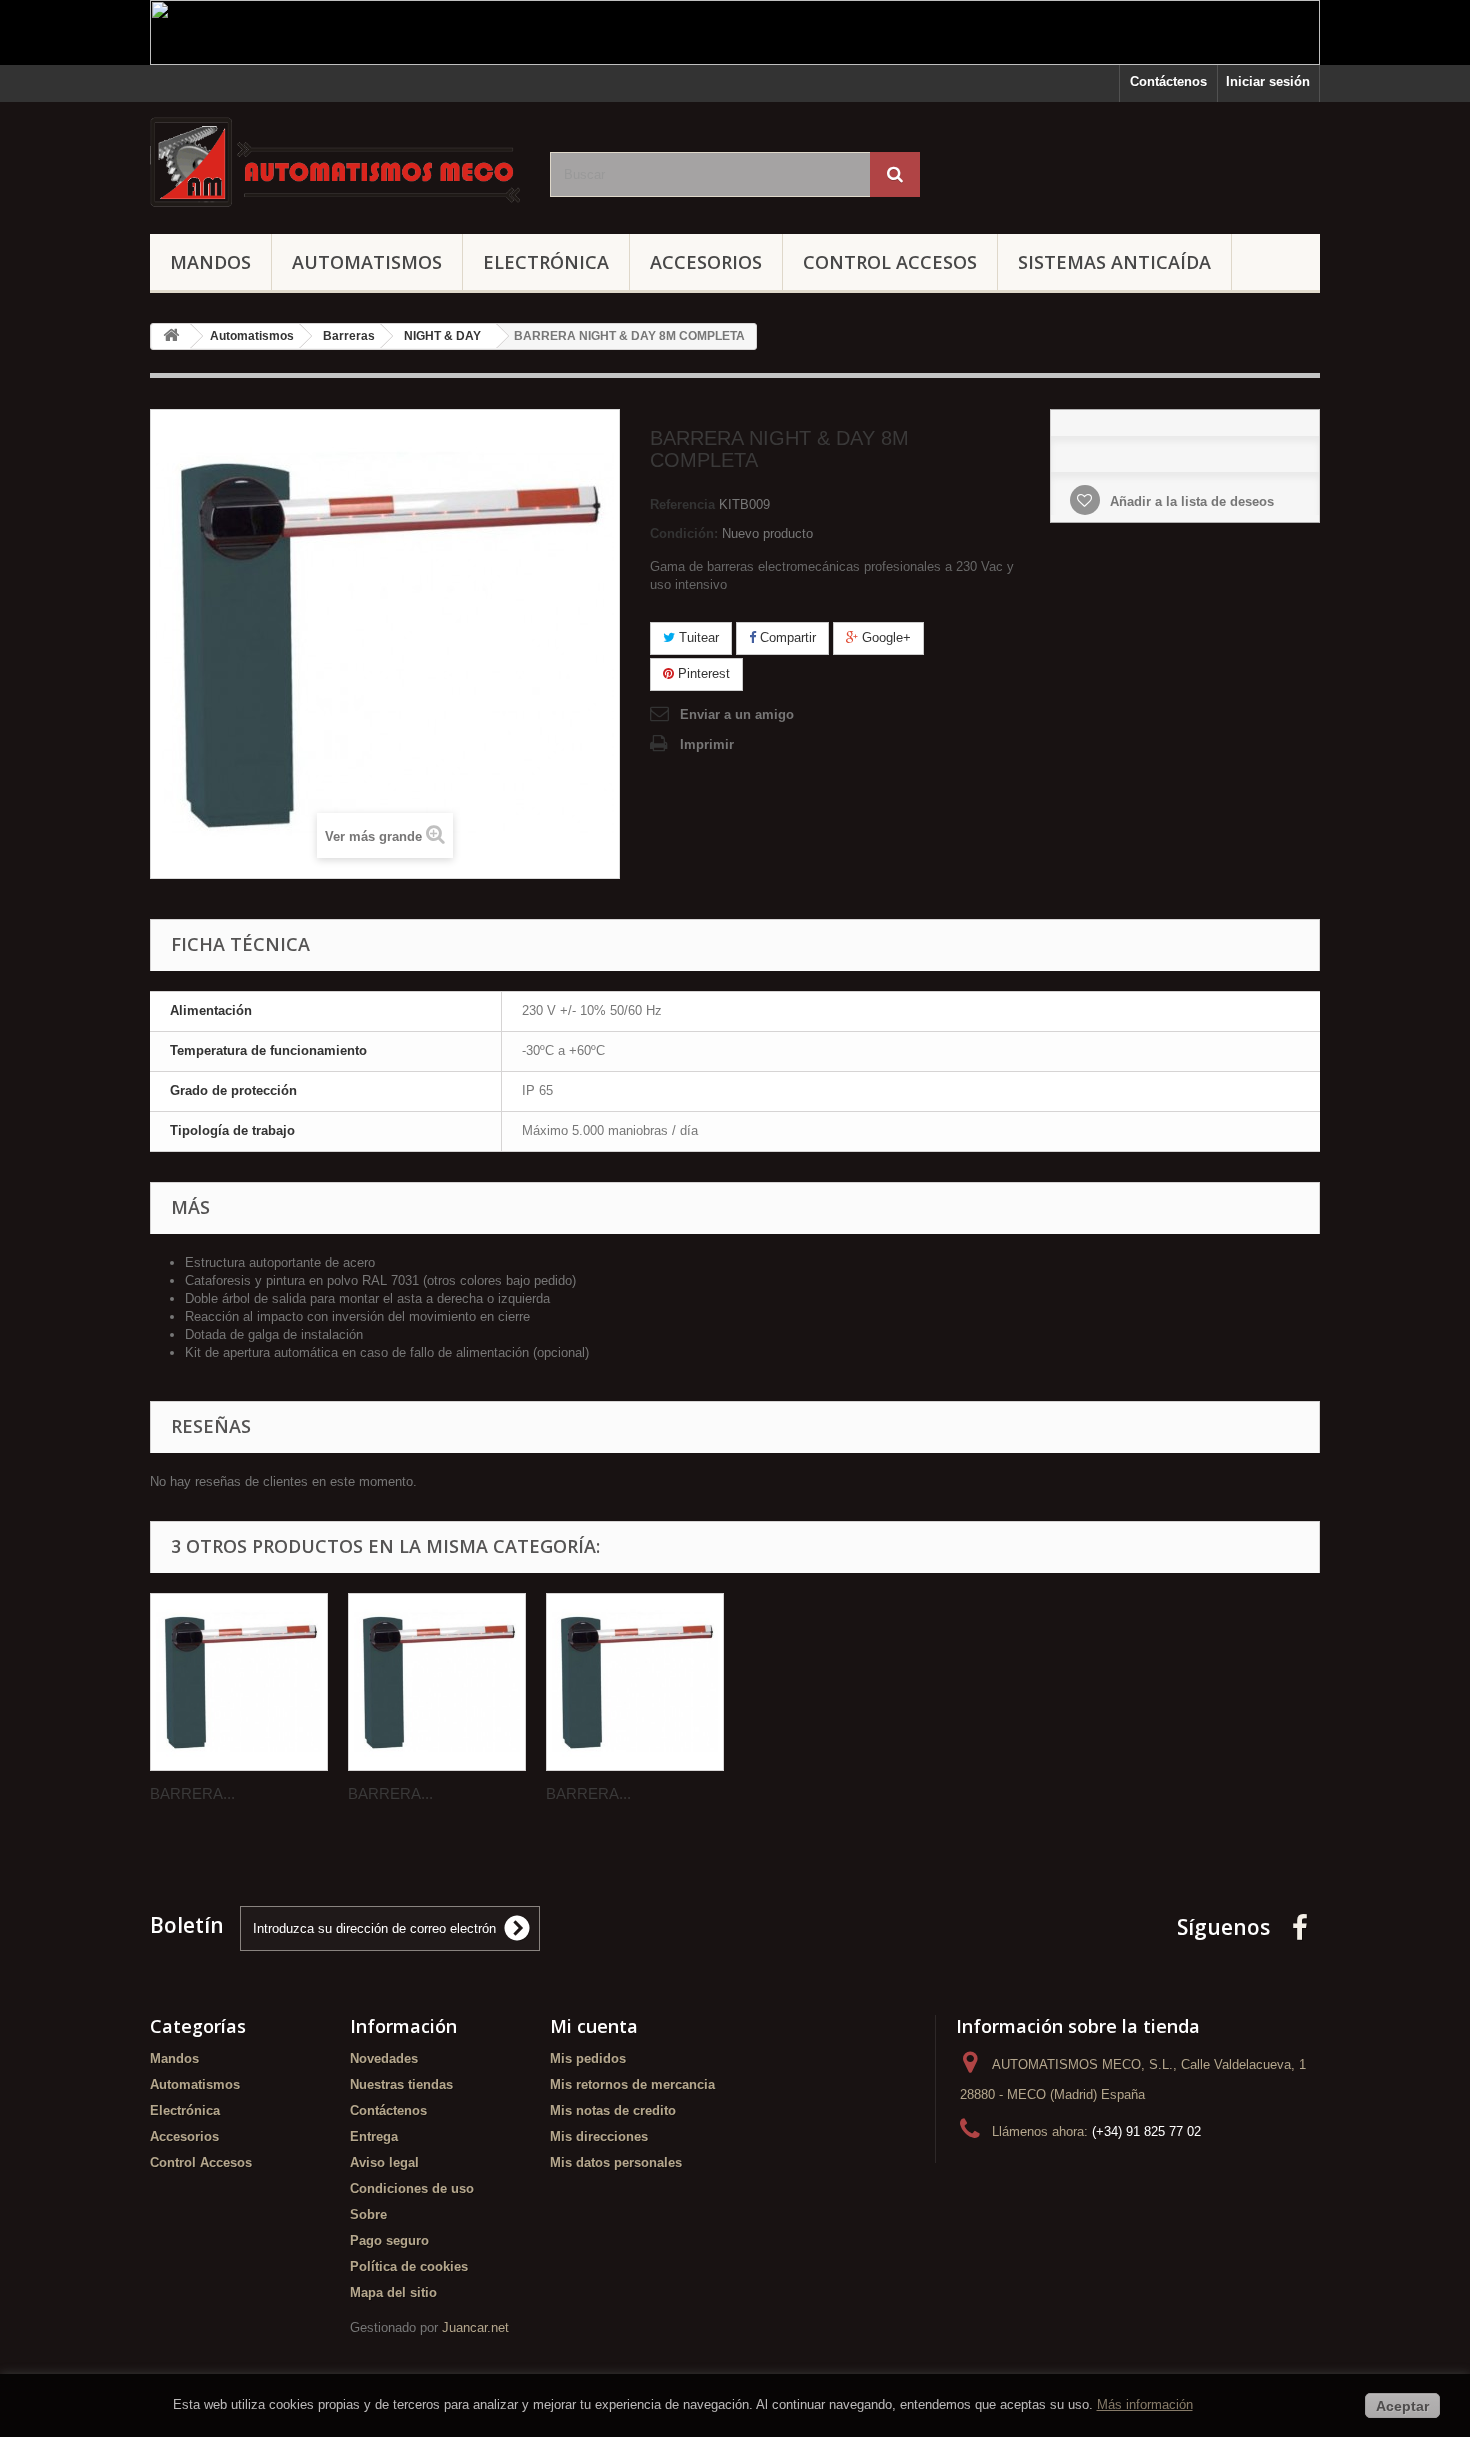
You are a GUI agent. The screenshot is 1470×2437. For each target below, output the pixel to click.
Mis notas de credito (613, 2110)
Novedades (384, 2058)
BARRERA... (192, 1793)
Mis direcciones (599, 2136)
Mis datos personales (616, 2162)
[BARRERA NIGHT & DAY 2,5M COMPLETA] (239, 1682)
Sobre (368, 2214)
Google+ (884, 637)
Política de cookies (409, 2266)
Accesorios (706, 262)
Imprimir (707, 744)
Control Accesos (890, 262)
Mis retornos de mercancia (632, 2084)
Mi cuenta (594, 2026)
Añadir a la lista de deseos (1190, 501)
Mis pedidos (588, 2058)
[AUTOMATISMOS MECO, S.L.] (335, 163)
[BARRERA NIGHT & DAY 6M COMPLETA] (635, 1682)
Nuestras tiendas (401, 2084)
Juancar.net (475, 2327)
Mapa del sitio (393, 2292)
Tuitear (697, 637)
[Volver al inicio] (171, 336)
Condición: (684, 533)
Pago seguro (389, 2240)
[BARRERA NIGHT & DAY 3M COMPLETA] (437, 1682)
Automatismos (367, 262)
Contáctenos (1168, 81)
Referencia (682, 504)
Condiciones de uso (412, 2188)
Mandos (210, 262)
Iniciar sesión (1268, 81)
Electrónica (546, 262)
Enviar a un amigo (737, 714)
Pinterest (702, 673)
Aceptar (1402, 2406)
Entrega (374, 2136)
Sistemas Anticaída (1114, 262)
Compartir (786, 637)
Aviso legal (384, 2162)
